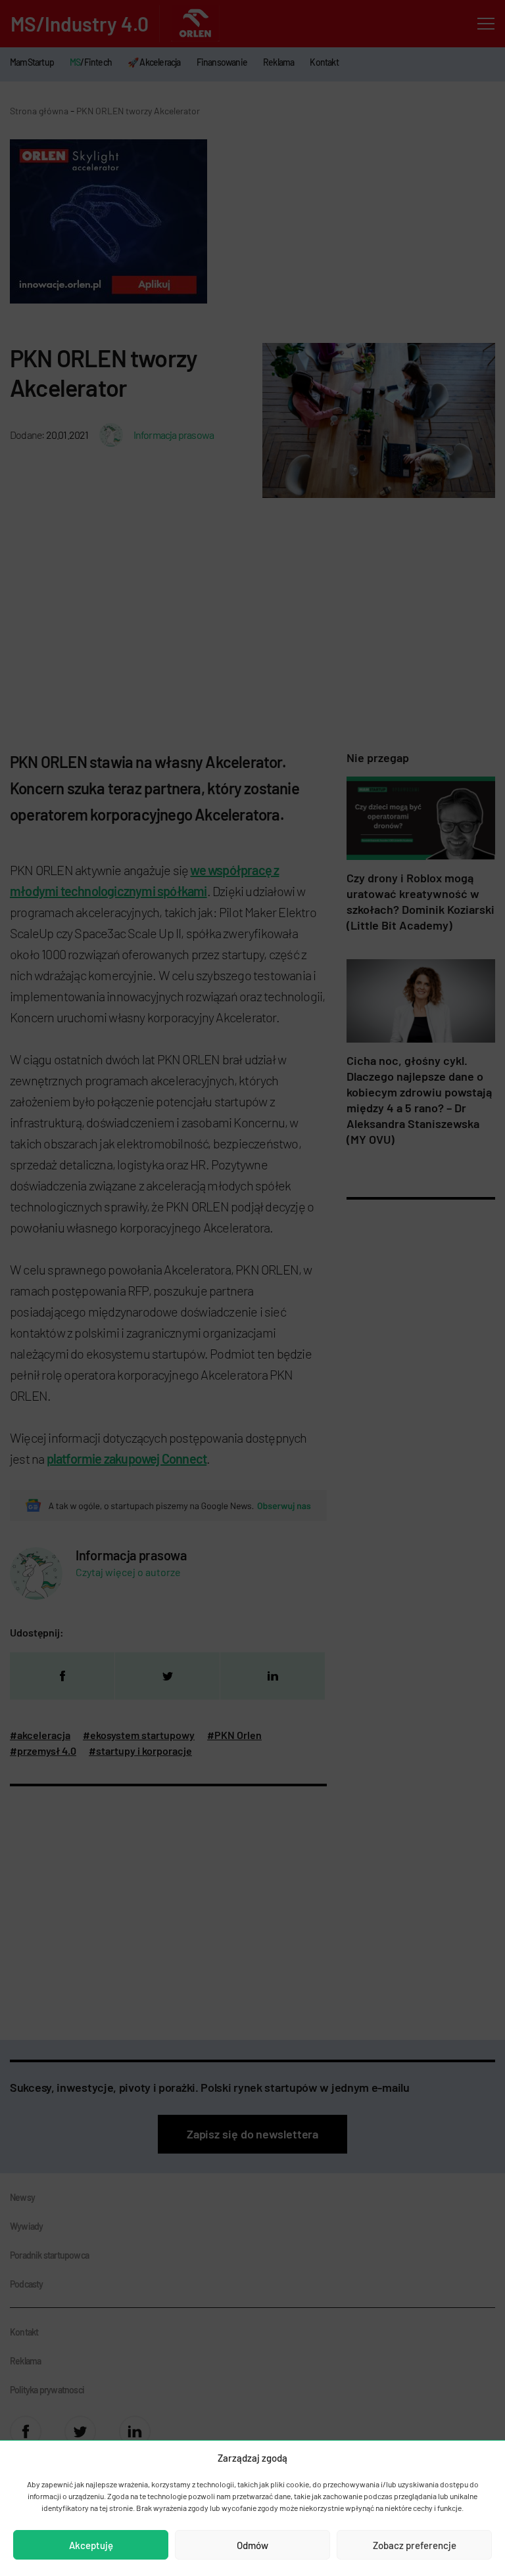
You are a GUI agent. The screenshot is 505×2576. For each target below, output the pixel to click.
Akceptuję (91, 2545)
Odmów (252, 2545)
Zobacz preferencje (415, 2545)
